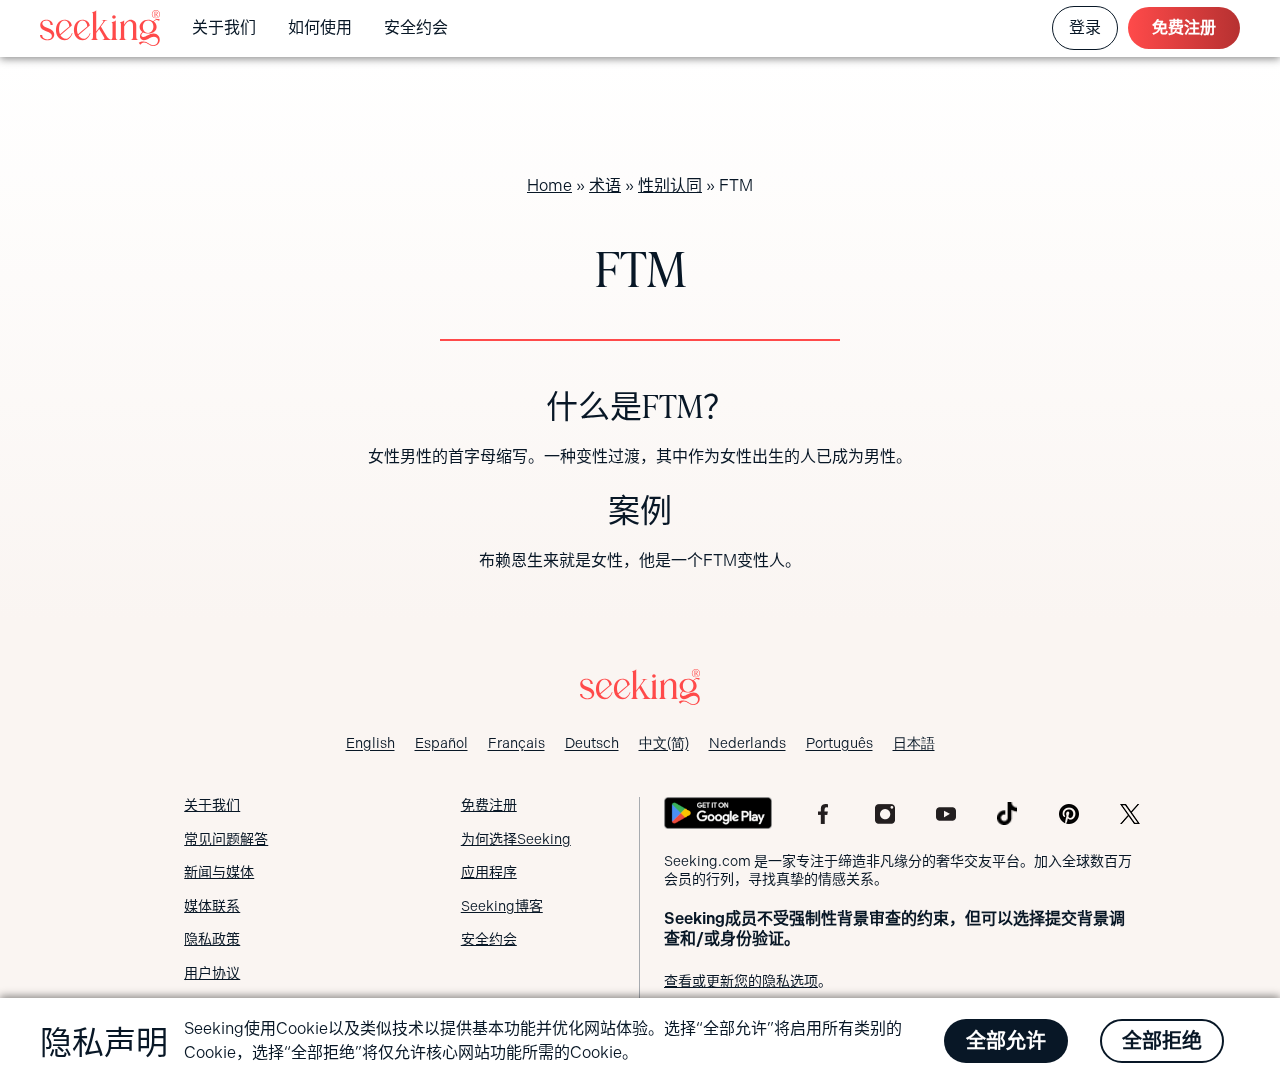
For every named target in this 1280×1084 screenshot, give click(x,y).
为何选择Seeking (516, 839)
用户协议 (212, 973)
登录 (1085, 27)
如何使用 (320, 27)
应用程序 (489, 872)
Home (549, 185)
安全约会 (416, 27)
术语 (605, 185)
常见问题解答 (226, 839)
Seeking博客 (502, 906)
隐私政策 (212, 939)
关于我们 (224, 27)
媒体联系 (212, 906)
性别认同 (670, 185)
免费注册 (1184, 27)
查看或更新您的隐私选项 (741, 981)
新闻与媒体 (219, 872)
